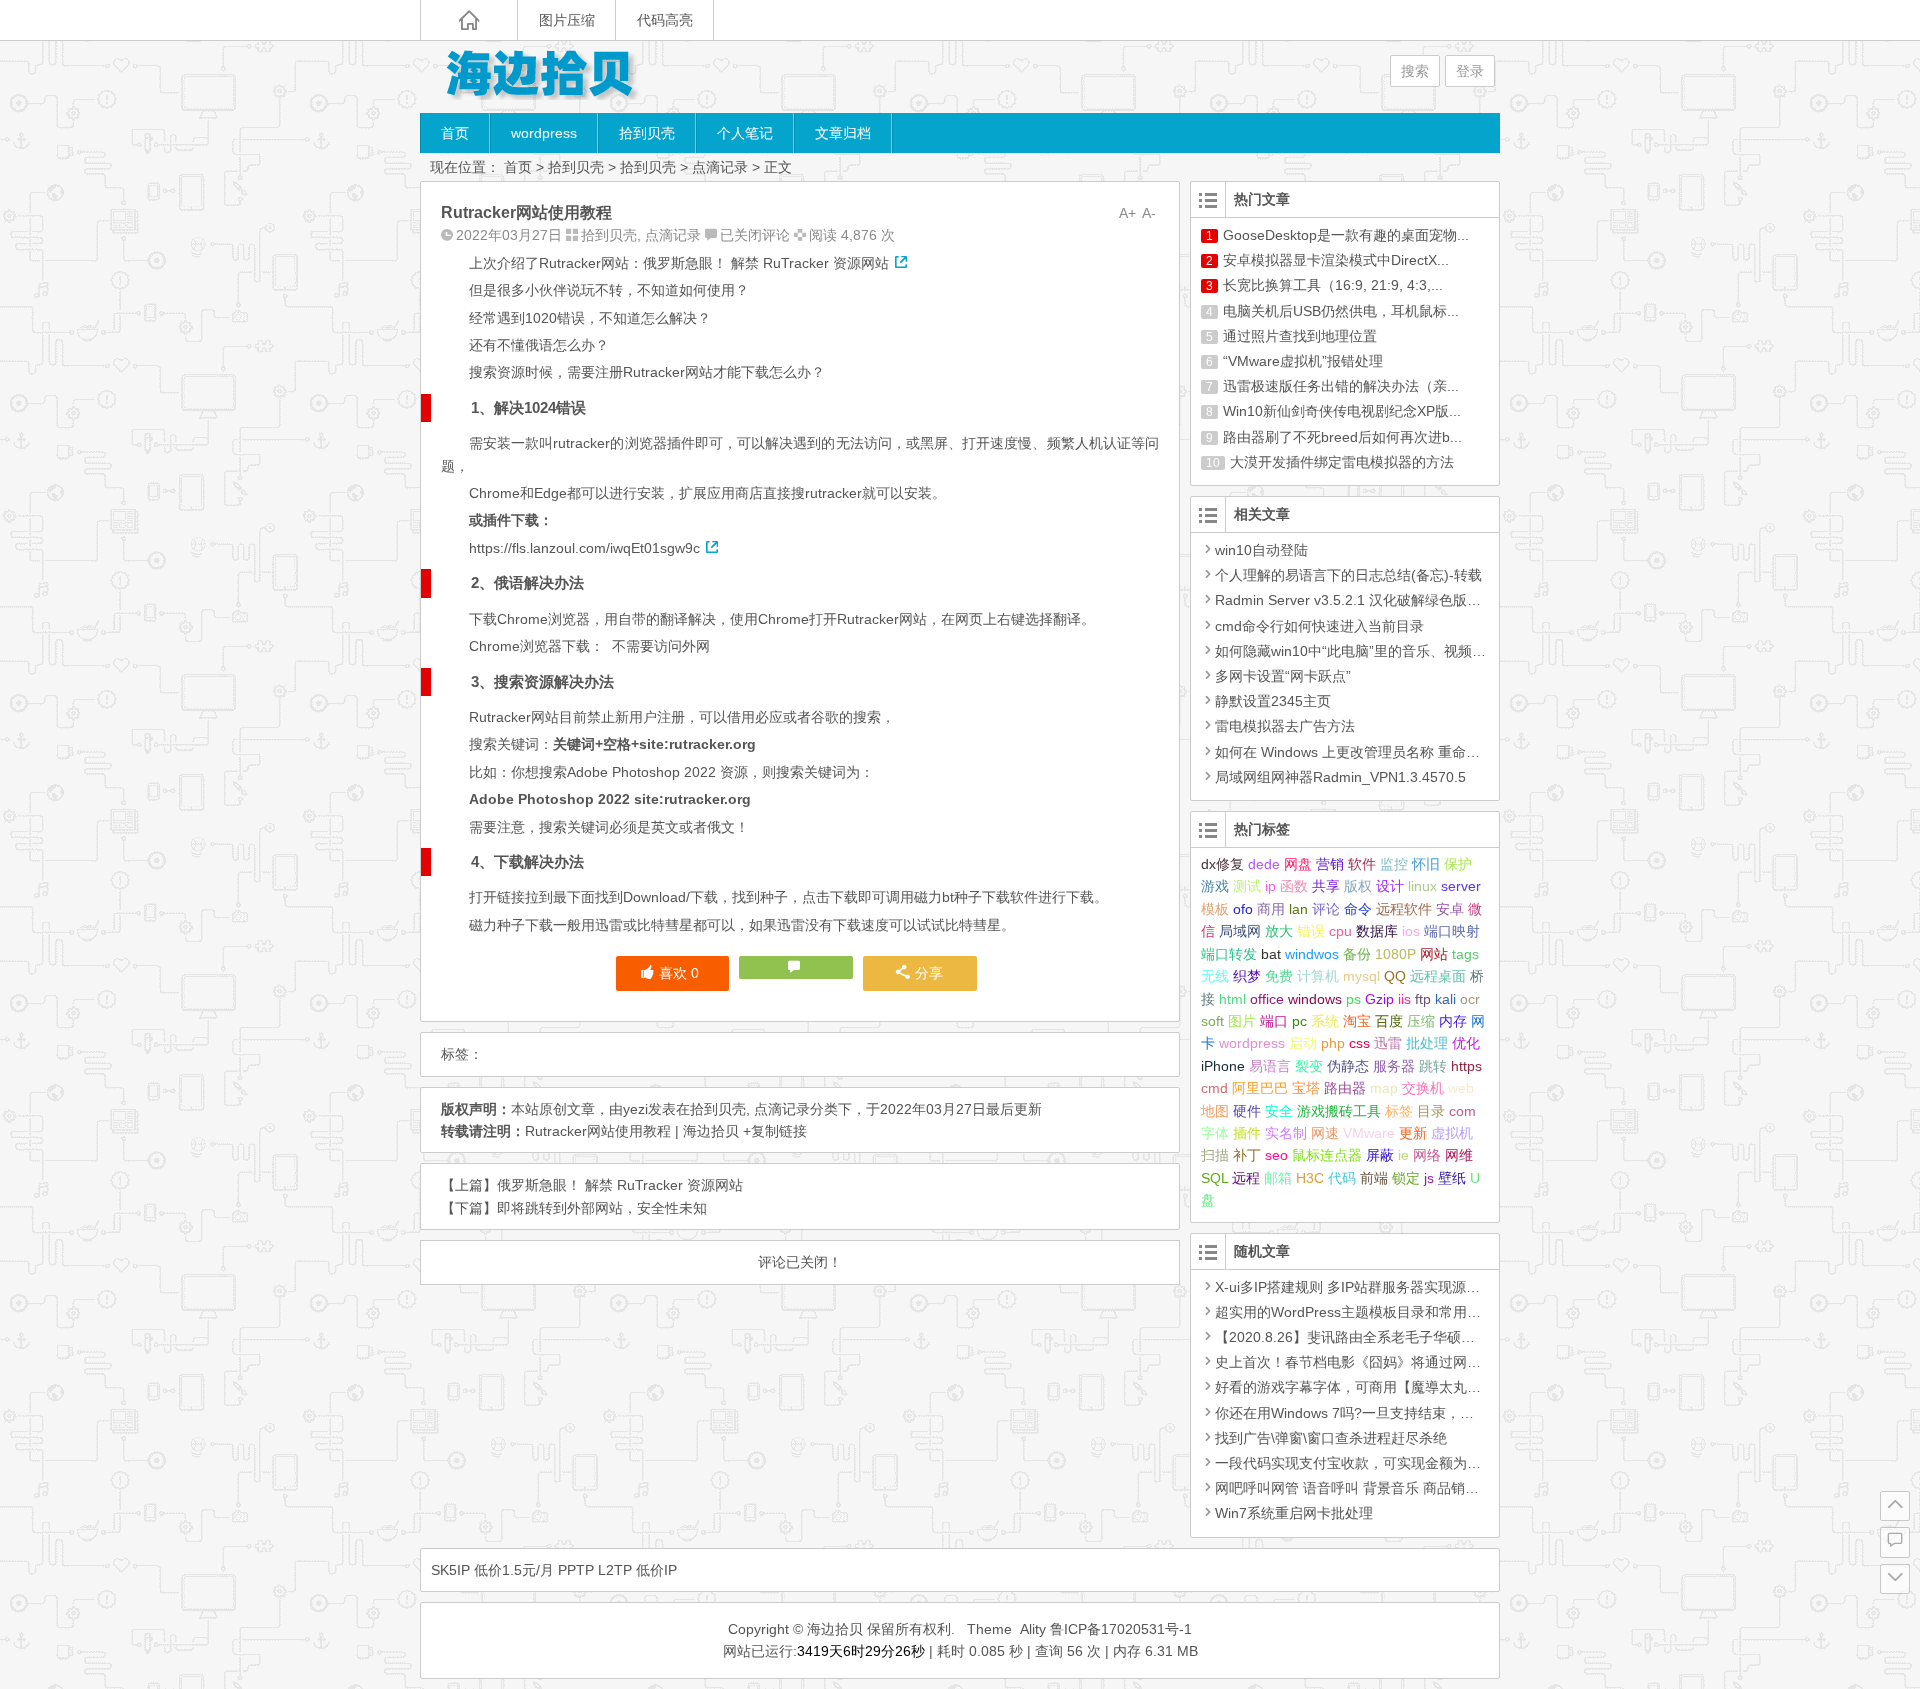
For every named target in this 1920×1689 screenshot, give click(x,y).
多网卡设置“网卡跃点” (1283, 676)
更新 (1413, 1133)
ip (1270, 886)
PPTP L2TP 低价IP (617, 1570)
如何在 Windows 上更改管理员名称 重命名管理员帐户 (1382, 752)
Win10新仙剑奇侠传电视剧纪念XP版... (1342, 411)
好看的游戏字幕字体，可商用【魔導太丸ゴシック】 (1376, 1387)
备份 (1357, 954)
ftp (1423, 999)
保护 (1458, 864)
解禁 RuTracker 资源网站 (810, 263)
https (1466, 1066)
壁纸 (1452, 1178)
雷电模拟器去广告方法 (1285, 726)
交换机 (1423, 1088)
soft (1212, 1021)
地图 (1215, 1111)
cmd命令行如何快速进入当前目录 (1319, 626)
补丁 (1247, 1155)
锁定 (1406, 1178)
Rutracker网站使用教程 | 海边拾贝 (632, 1131)
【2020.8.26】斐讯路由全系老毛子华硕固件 (1352, 1337)
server (1461, 886)
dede (1264, 864)
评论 (1326, 909)
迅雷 (1388, 1043)
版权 (1358, 886)
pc (1299, 1021)
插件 (1247, 1133)
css (1359, 1043)
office (1267, 999)
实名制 (1286, 1133)
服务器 (1394, 1066)
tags (1465, 954)
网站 (1434, 954)
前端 (1374, 1178)
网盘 (1298, 864)
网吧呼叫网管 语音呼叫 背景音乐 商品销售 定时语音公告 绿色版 (1414, 1488)
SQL (1214, 1178)
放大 (1279, 931)
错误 (1311, 931)
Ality (1033, 1629)
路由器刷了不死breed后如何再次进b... (1342, 437)
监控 (1394, 864)
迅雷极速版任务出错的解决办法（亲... (1341, 386)
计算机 (1318, 976)
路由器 (1345, 1088)
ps (1353, 999)
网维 (1459, 1155)
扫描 (1215, 1155)
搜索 (1415, 71)
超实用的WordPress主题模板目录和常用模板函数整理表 (1390, 1312)
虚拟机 (1452, 1133)
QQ (1395, 976)
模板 (1215, 909)
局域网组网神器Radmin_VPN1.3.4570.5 (1340, 777)
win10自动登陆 (1261, 550)
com (1462, 1111)
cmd (1214, 1088)
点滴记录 (720, 167)
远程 (1246, 1178)
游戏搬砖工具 (1339, 1111)
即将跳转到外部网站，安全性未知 (602, 1208)
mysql (1361, 976)
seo (1276, 1155)
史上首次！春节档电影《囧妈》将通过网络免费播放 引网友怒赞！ (1420, 1362)
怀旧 (1426, 864)
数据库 (1377, 931)
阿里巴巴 (1260, 1088)
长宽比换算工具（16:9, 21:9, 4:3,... (1333, 285)
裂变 (1309, 1066)
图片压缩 (567, 20)
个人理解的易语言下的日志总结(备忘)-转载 (1348, 575)
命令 (1358, 909)
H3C (1310, 1178)
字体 (1215, 1133)
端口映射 (1452, 931)
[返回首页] (469, 20)
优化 (1466, 1043)
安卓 (1450, 909)
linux (1422, 886)
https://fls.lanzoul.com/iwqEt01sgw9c (584, 548)
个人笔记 (745, 133)
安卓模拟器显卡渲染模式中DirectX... (1336, 260)
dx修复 (1222, 864)
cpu (1340, 931)
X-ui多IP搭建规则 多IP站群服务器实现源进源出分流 (1375, 1287)
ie (1403, 1155)
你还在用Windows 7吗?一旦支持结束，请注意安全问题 (1386, 1413)
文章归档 (843, 133)
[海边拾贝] (540, 76)
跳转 (1433, 1066)
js (1429, 1178)
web (1461, 1088)
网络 (1427, 1155)
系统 (1325, 1021)
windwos (1312, 954)
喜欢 (679, 973)
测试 (1247, 886)
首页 (455, 133)
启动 (1303, 1043)
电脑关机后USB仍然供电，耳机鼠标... (1341, 311)
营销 (1330, 864)
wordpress (544, 133)
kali (1445, 999)
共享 (1326, 886)
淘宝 (1357, 1021)
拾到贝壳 (647, 133)
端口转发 (1229, 954)
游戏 (1215, 886)
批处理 (1427, 1043)
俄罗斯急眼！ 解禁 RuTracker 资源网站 (620, 1185)
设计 (1390, 886)
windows (1315, 999)
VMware (1369, 1133)
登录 (1470, 71)
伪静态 (1348, 1066)
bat (1271, 954)
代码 (1342, 1178)
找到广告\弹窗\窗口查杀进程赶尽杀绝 (1331, 1438)
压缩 (1421, 1021)
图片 (1242, 1021)
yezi (635, 1109)
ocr (1470, 999)
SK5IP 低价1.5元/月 (492, 1570)
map (1384, 1088)
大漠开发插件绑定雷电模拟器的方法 (1342, 462)
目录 (1431, 1111)
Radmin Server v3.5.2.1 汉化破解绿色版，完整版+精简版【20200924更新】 (1454, 600)
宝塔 (1306, 1088)
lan (1298, 909)
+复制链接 (773, 1131)
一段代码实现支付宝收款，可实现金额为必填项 (1362, 1463)
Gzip (1379, 999)
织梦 (1247, 976)
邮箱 (1278, 1178)
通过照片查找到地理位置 (1300, 336)
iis (1404, 999)
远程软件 (1404, 909)
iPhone (1223, 1066)
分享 (929, 973)
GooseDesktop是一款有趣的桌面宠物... (1346, 235)
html (1232, 999)
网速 (1325, 1133)
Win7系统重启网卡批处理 (1294, 1513)
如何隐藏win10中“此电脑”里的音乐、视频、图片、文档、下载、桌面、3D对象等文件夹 (1485, 651)
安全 (1279, 1111)
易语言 (1270, 1066)
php (1333, 1043)
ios (1411, 931)
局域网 (1240, 931)
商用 (1271, 909)
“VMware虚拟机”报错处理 (1303, 361)
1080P (1395, 954)
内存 (1453, 1021)
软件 (1362, 864)
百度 (1389, 1021)
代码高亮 (665, 20)
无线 (1215, 976)
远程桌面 (1438, 976)
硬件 (1247, 1111)
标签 (1399, 1111)
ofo (1243, 909)
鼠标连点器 (1327, 1155)
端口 (1274, 1021)
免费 (1279, 976)
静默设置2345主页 (1273, 701)
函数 (1294, 886)
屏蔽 (1380, 1155)
